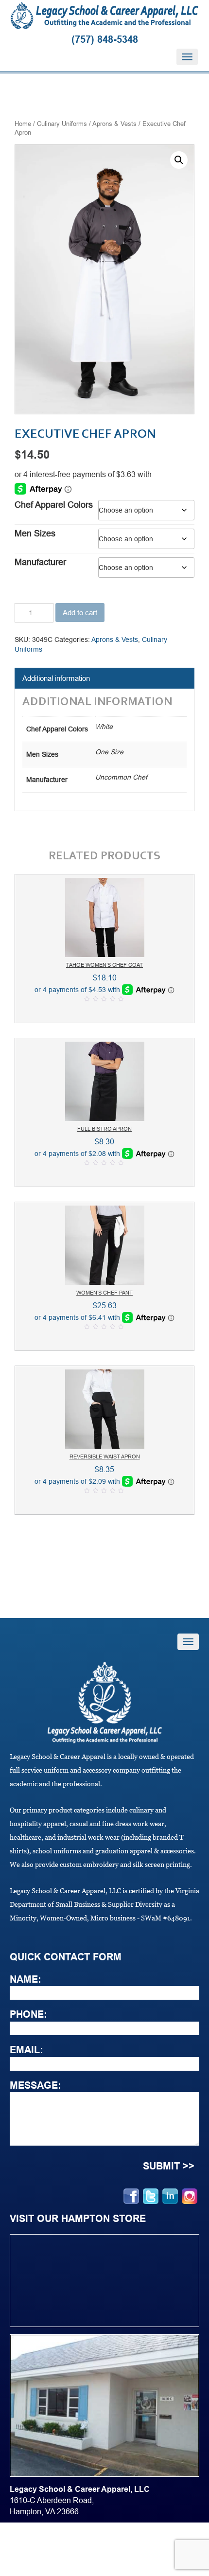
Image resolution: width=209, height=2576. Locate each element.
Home (23, 124)
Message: (35, 2085)
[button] (179, 160)
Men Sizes (35, 533)
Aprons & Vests (114, 124)
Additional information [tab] (56, 678)
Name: (26, 1979)
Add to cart (80, 613)
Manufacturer (40, 562)
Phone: (28, 2014)
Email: (26, 2050)
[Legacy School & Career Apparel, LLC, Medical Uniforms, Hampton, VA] (15, 2549)
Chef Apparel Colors (54, 505)
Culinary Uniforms (62, 124)
